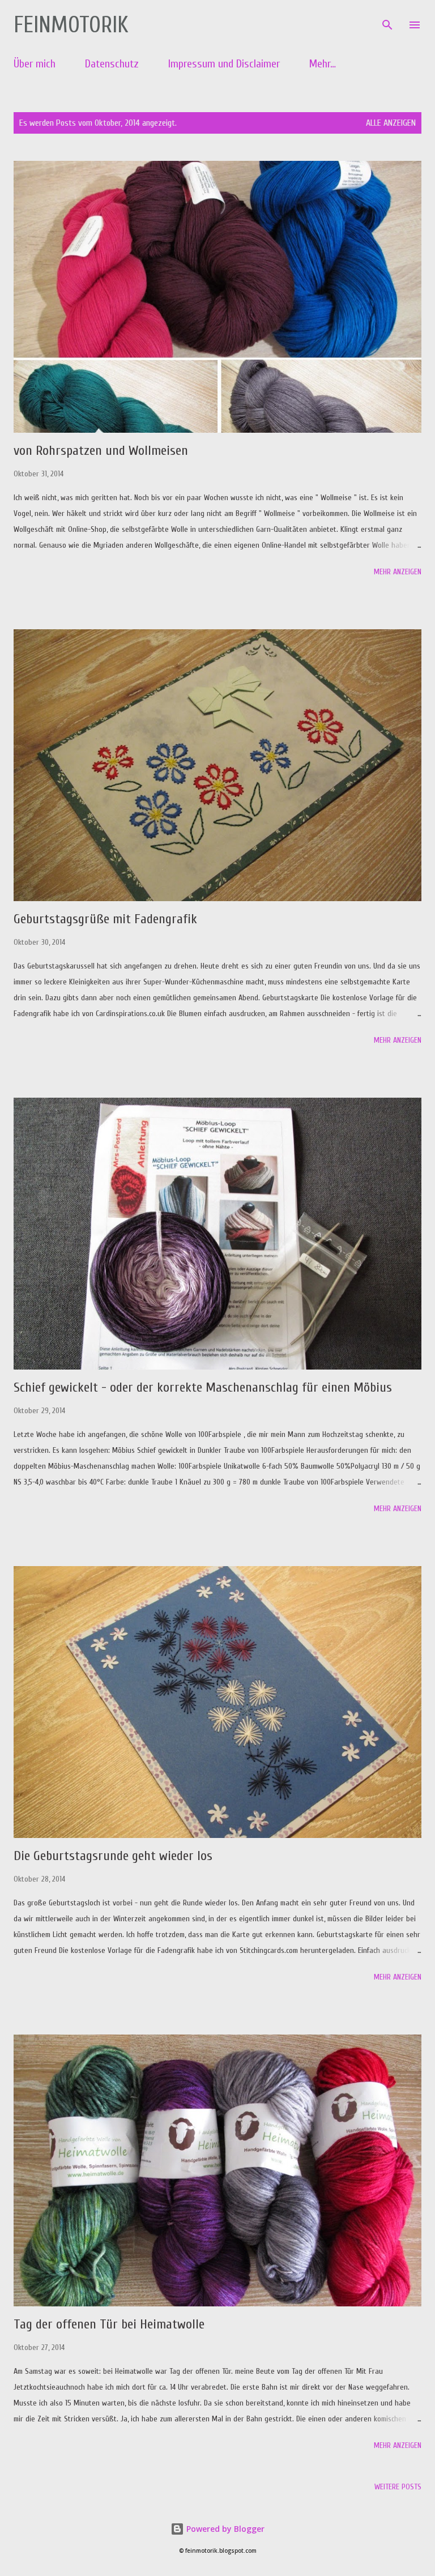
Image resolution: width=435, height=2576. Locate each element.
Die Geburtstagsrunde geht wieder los (113, 1856)
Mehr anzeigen (398, 572)
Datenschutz (112, 64)
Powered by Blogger (224, 2529)
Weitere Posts (398, 2487)
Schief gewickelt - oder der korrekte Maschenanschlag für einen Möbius (203, 1387)
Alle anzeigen (391, 123)
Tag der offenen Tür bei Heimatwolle (109, 2324)
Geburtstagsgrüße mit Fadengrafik (105, 919)
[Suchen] (387, 20)
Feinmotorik (71, 25)
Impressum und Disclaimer (224, 64)
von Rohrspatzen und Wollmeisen (101, 451)
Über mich (35, 64)
